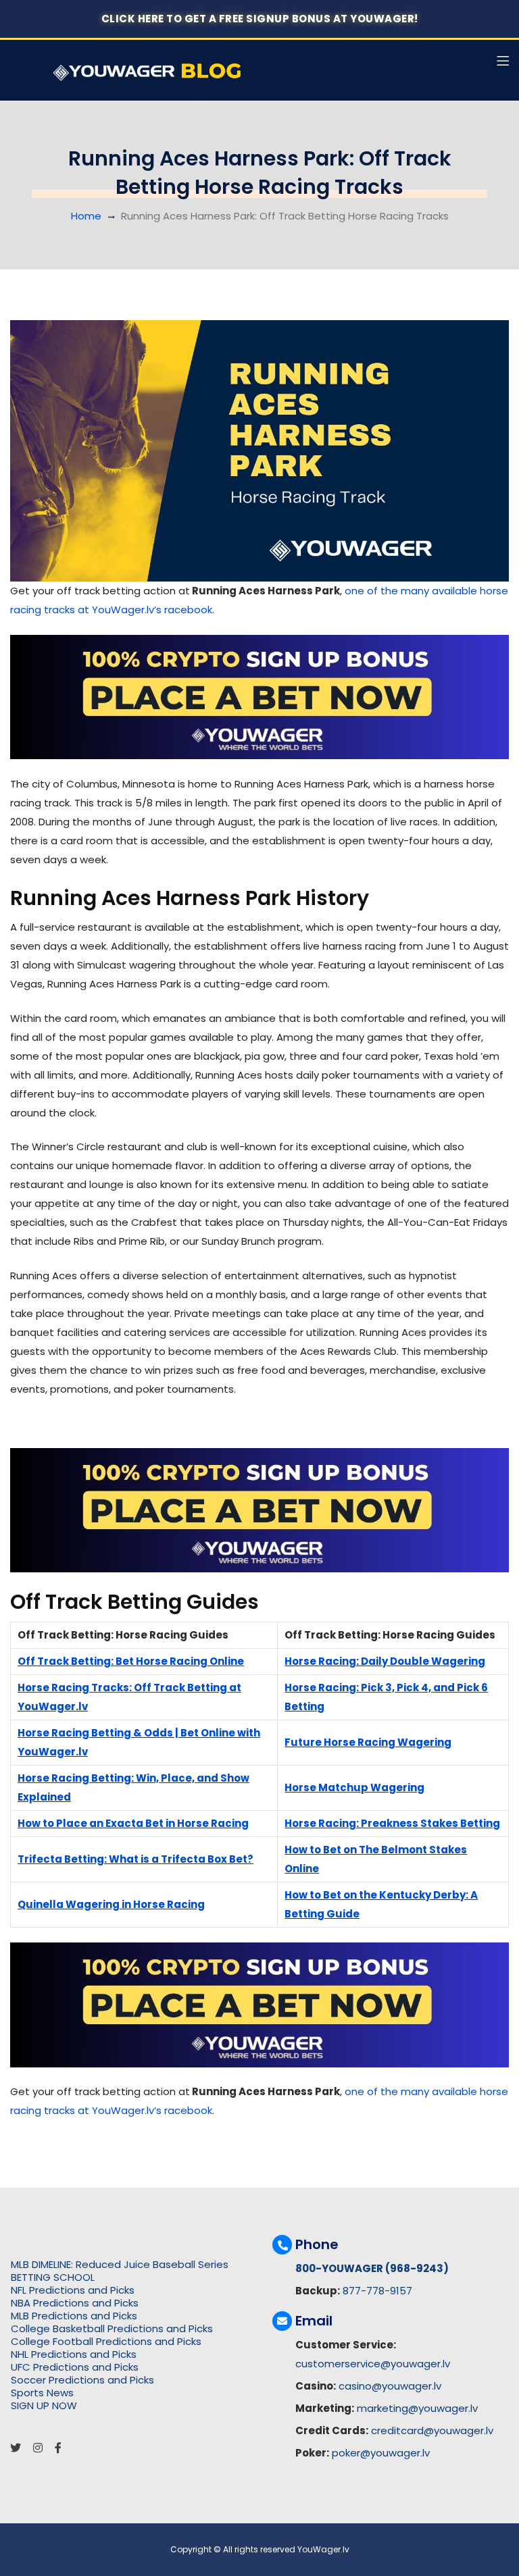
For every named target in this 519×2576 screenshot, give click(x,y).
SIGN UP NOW (44, 2405)
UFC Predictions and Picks (75, 2367)
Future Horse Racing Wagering (368, 1742)
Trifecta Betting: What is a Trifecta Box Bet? (135, 1859)
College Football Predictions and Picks (106, 2341)
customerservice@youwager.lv (373, 2364)
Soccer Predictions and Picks (82, 2380)
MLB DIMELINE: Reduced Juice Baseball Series (120, 2264)
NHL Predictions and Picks (74, 2354)
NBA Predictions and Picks (75, 2303)
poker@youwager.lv (381, 2453)
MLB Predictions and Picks (74, 2316)
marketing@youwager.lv (417, 2408)
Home (86, 216)
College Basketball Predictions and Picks (112, 2328)
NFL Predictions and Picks (73, 2290)
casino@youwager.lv (390, 2386)
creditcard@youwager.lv (432, 2430)
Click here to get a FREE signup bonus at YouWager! (260, 19)
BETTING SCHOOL (53, 2277)
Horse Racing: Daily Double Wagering (385, 1661)
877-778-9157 (377, 2291)
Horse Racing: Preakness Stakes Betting (392, 1823)
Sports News (42, 2393)
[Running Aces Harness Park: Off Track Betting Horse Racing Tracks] (259, 451)
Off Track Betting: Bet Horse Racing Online (131, 1661)
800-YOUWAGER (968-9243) (372, 2268)
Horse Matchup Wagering (354, 1787)
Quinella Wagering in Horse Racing (111, 1904)
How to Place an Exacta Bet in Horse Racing (133, 1823)
